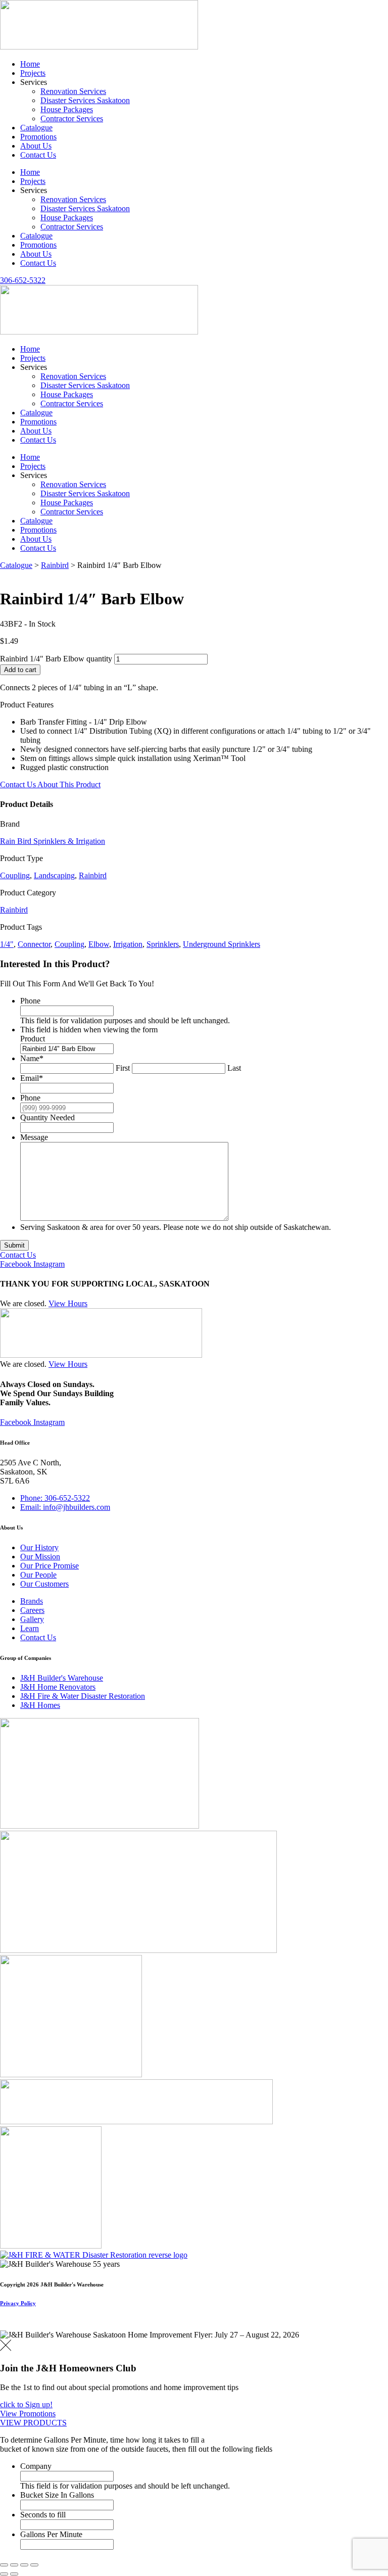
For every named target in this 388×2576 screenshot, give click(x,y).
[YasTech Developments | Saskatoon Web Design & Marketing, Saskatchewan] (11, 2326)
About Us (36, 146)
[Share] (24, 2565)
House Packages (67, 109)
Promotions (38, 137)
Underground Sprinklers (222, 944)
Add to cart (20, 670)
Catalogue (36, 128)
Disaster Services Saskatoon (85, 100)
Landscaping (54, 875)
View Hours (68, 1303)
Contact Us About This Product (50, 784)
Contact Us (38, 155)
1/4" (7, 944)
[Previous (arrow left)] (4, 2574)
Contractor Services (72, 118)
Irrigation (128, 944)
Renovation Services (73, 91)
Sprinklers (163, 944)
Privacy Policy (18, 2303)
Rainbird (55, 565)
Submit (14, 1245)
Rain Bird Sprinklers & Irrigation (53, 841)
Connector (34, 944)
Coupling (15, 875)
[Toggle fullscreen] (14, 2565)
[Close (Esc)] (34, 2565)
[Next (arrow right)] (14, 2574)
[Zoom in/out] (4, 2565)
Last (234, 1068)
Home (30, 64)
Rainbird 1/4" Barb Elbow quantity (56, 659)
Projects (33, 73)
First (123, 1068)
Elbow (99, 944)
